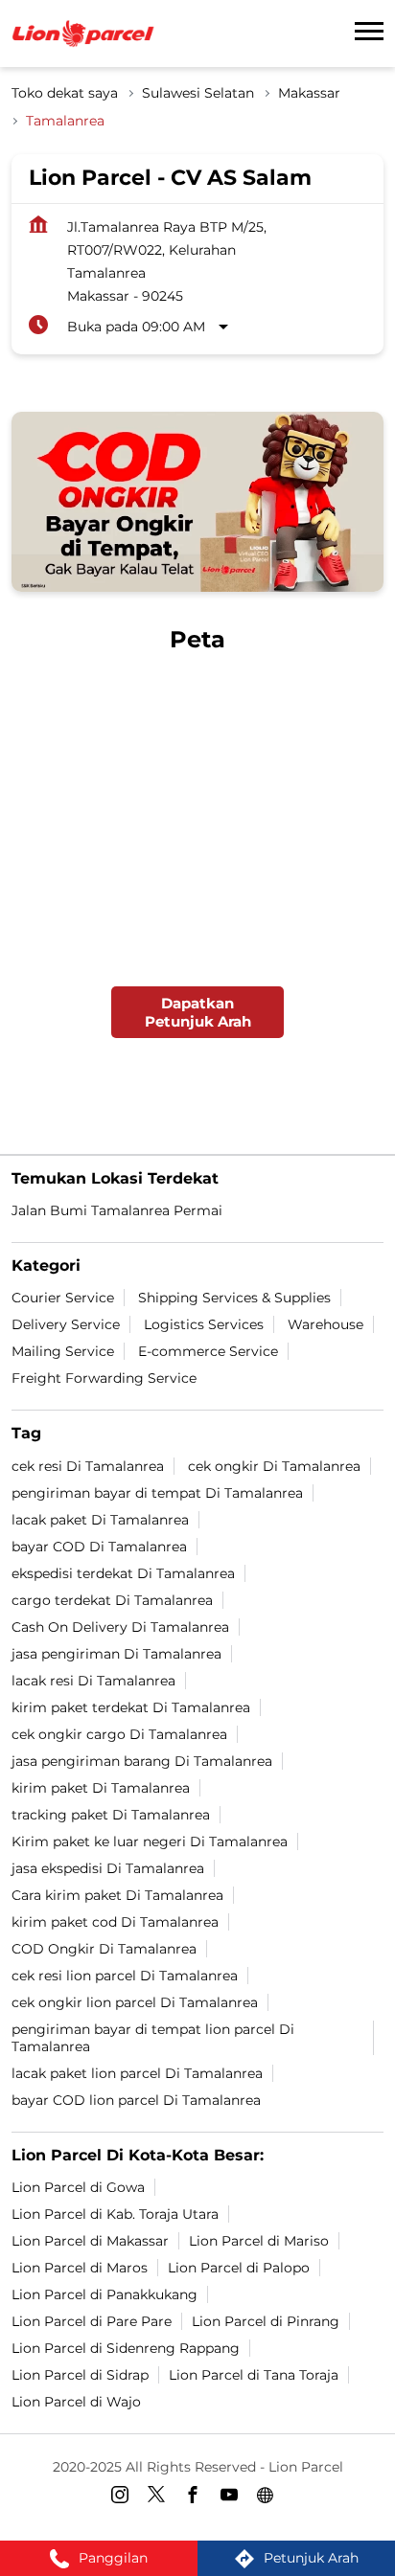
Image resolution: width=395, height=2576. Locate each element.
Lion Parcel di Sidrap (80, 2375)
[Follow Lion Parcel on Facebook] (197, 2497)
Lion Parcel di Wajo (76, 2402)
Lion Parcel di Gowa (78, 2187)
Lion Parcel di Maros (80, 2268)
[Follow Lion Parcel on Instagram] (125, 2497)
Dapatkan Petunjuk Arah (198, 1013)
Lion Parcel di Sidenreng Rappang (126, 2348)
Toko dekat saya (65, 93)
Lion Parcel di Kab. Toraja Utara (115, 2214)
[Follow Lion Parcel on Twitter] (161, 2497)
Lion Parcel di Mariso (259, 2241)
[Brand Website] (270, 2497)
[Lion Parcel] (83, 34)
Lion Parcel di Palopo (239, 2268)
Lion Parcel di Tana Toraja (254, 2375)
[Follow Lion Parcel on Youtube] (234, 2497)
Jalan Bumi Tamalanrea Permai (117, 1210)
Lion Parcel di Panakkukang (105, 2294)
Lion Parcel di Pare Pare (92, 2321)
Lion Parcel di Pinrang (266, 2321)
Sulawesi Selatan (198, 93)
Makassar (309, 93)
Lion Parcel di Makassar (90, 2241)
